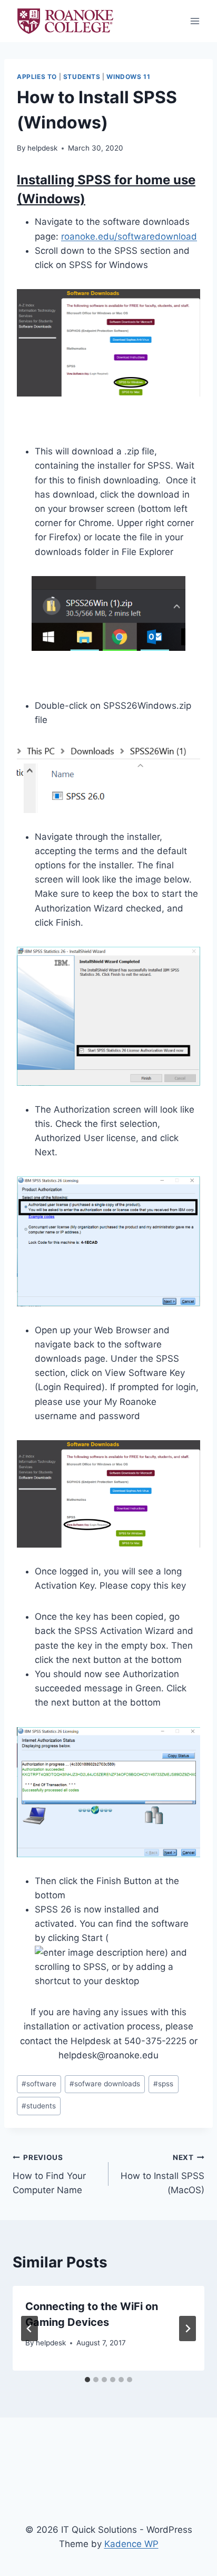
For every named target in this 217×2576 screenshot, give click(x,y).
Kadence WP (131, 2544)
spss (163, 2084)
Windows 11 (128, 77)
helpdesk (42, 148)
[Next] (188, 2329)
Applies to (37, 77)
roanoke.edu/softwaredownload (129, 236)
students (39, 2106)
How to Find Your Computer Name (49, 2174)
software (39, 2084)
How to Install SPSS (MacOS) (162, 2174)
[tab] (87, 2380)
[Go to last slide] (29, 2329)
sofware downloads (105, 2084)
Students (82, 77)
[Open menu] (195, 21)
